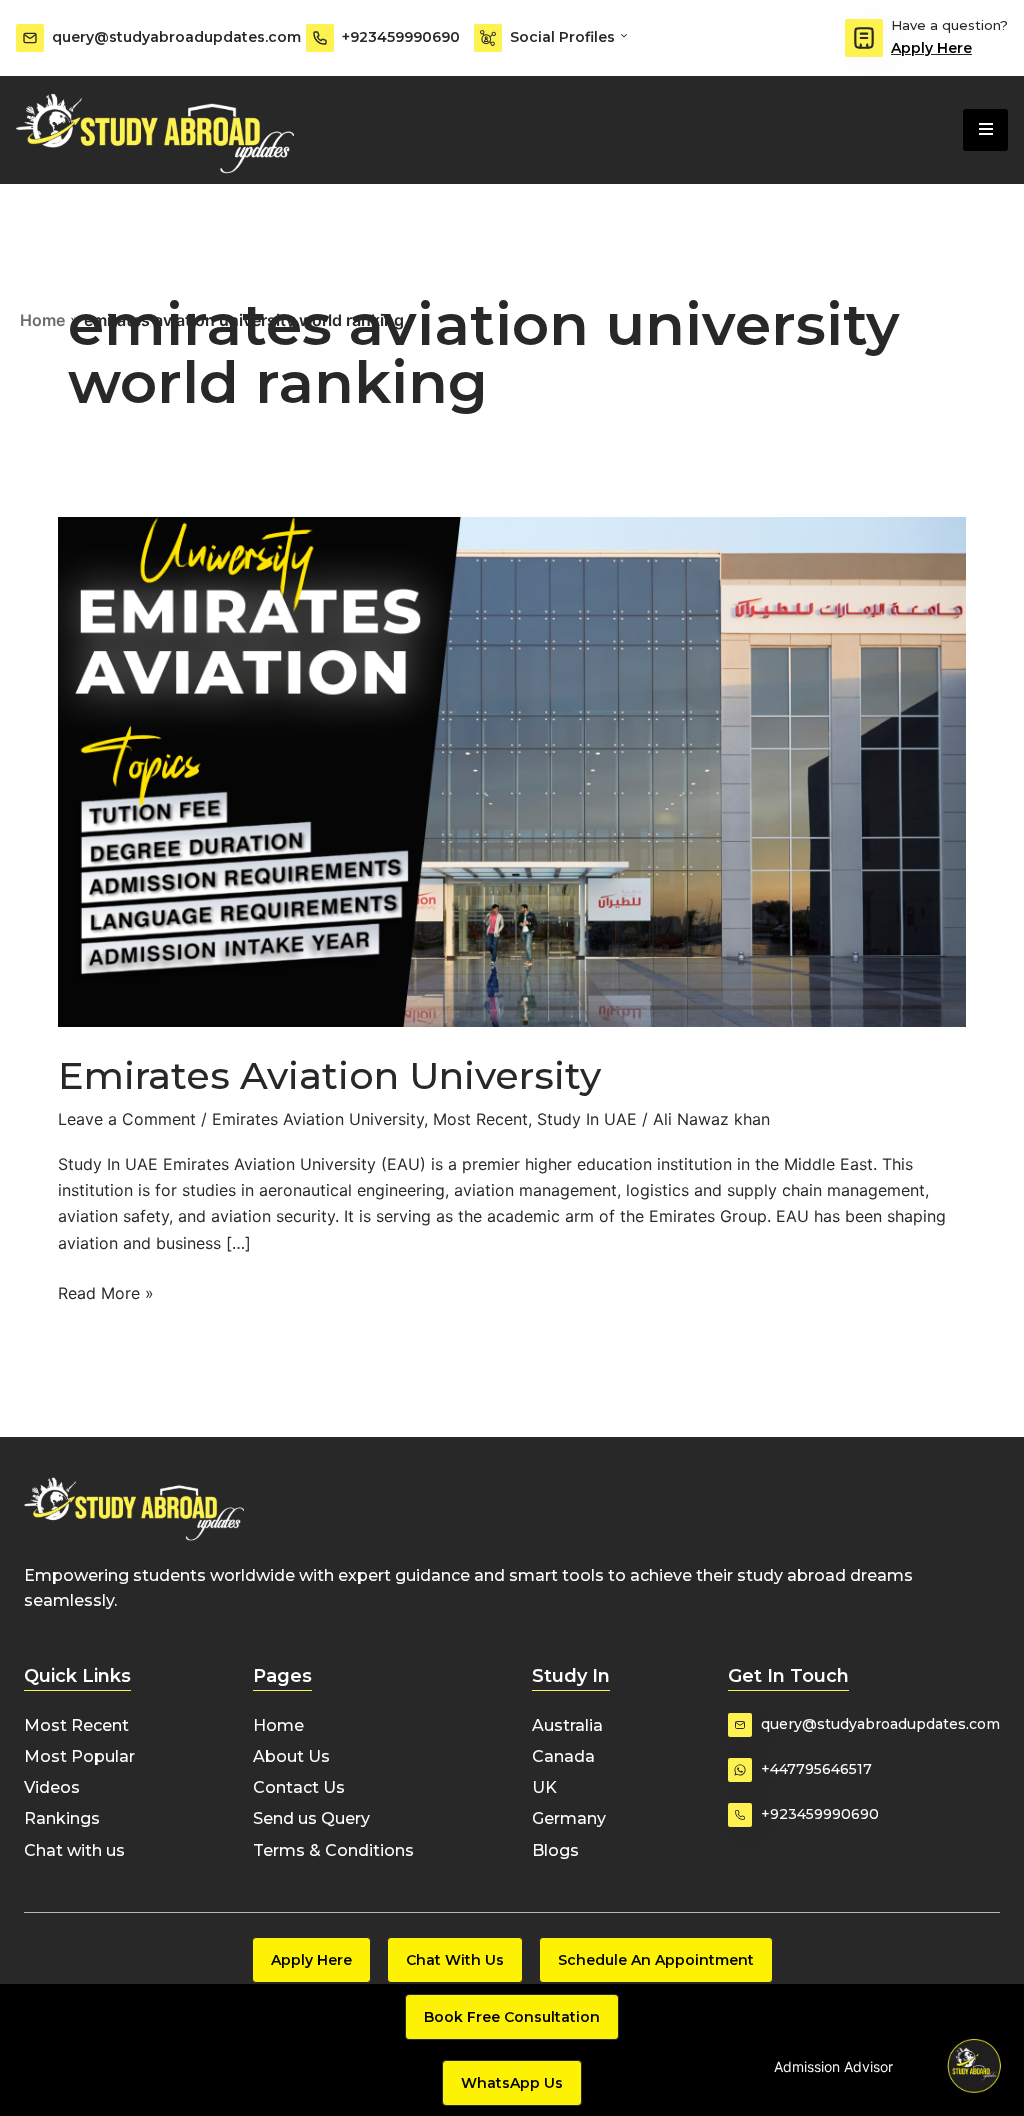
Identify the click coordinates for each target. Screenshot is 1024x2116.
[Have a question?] (864, 38)
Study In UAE (587, 1119)
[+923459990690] (320, 38)
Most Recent (480, 1119)
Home (42, 320)
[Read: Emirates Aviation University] (511, 770)
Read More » (106, 1291)
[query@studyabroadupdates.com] (30, 38)
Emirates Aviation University (329, 1075)
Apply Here (931, 48)
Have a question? (949, 25)
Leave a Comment (127, 1119)
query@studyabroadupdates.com (176, 37)
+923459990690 (401, 37)
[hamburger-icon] (985, 130)
